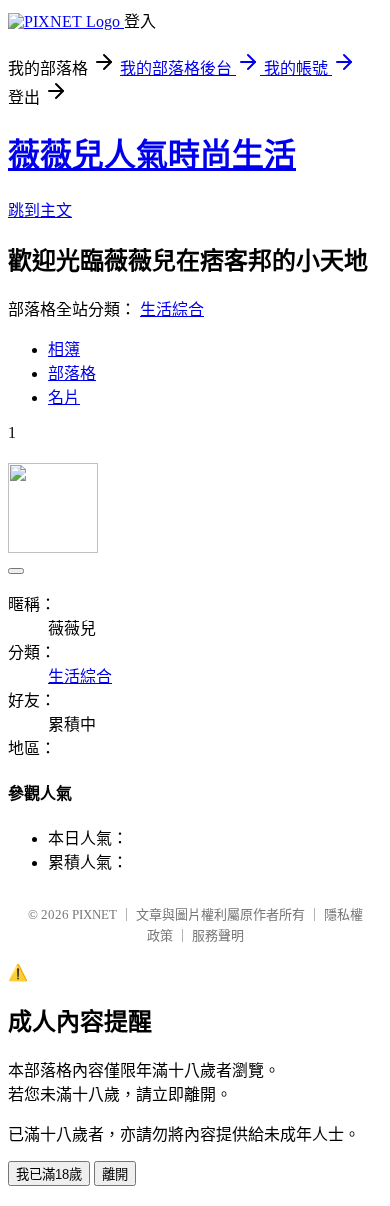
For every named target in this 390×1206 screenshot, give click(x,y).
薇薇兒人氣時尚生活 (152, 155)
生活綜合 (172, 309)
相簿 (64, 349)
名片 (64, 397)
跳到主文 (40, 210)
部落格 (72, 373)
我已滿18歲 (49, 1174)
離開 (115, 1174)
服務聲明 (218, 935)
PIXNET (94, 914)
